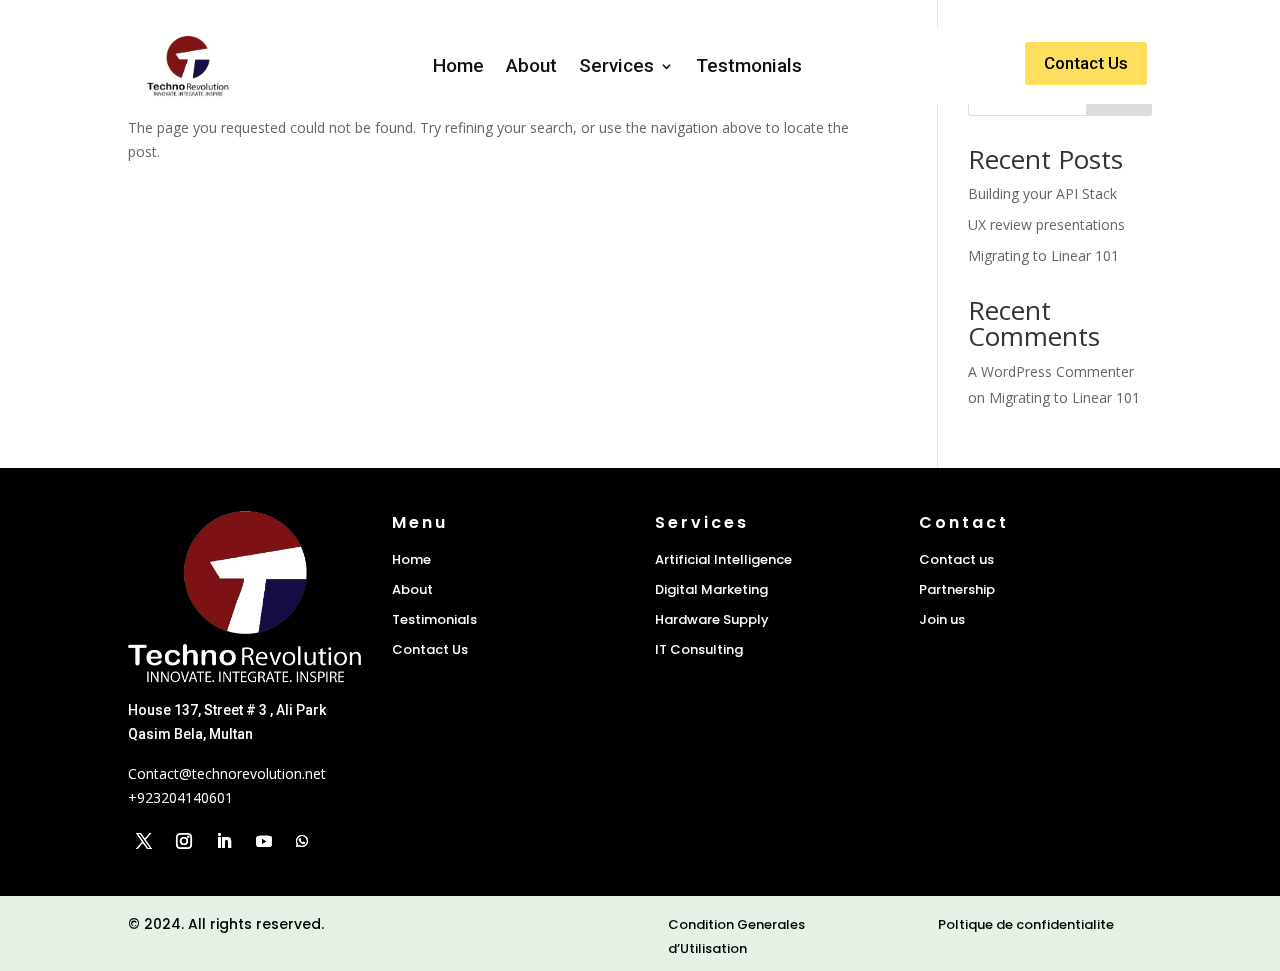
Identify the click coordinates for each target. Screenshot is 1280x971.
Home (458, 65)
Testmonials (749, 65)
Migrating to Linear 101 (1043, 255)
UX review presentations (1046, 224)
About (531, 65)
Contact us (956, 559)
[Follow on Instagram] (184, 841)
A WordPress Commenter (1051, 371)
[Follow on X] (144, 841)
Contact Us (1086, 63)
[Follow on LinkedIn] (224, 841)
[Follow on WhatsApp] (302, 841)
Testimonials (434, 619)
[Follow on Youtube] (264, 841)
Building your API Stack (1042, 193)
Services (616, 65)
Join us (942, 619)
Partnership (957, 589)
